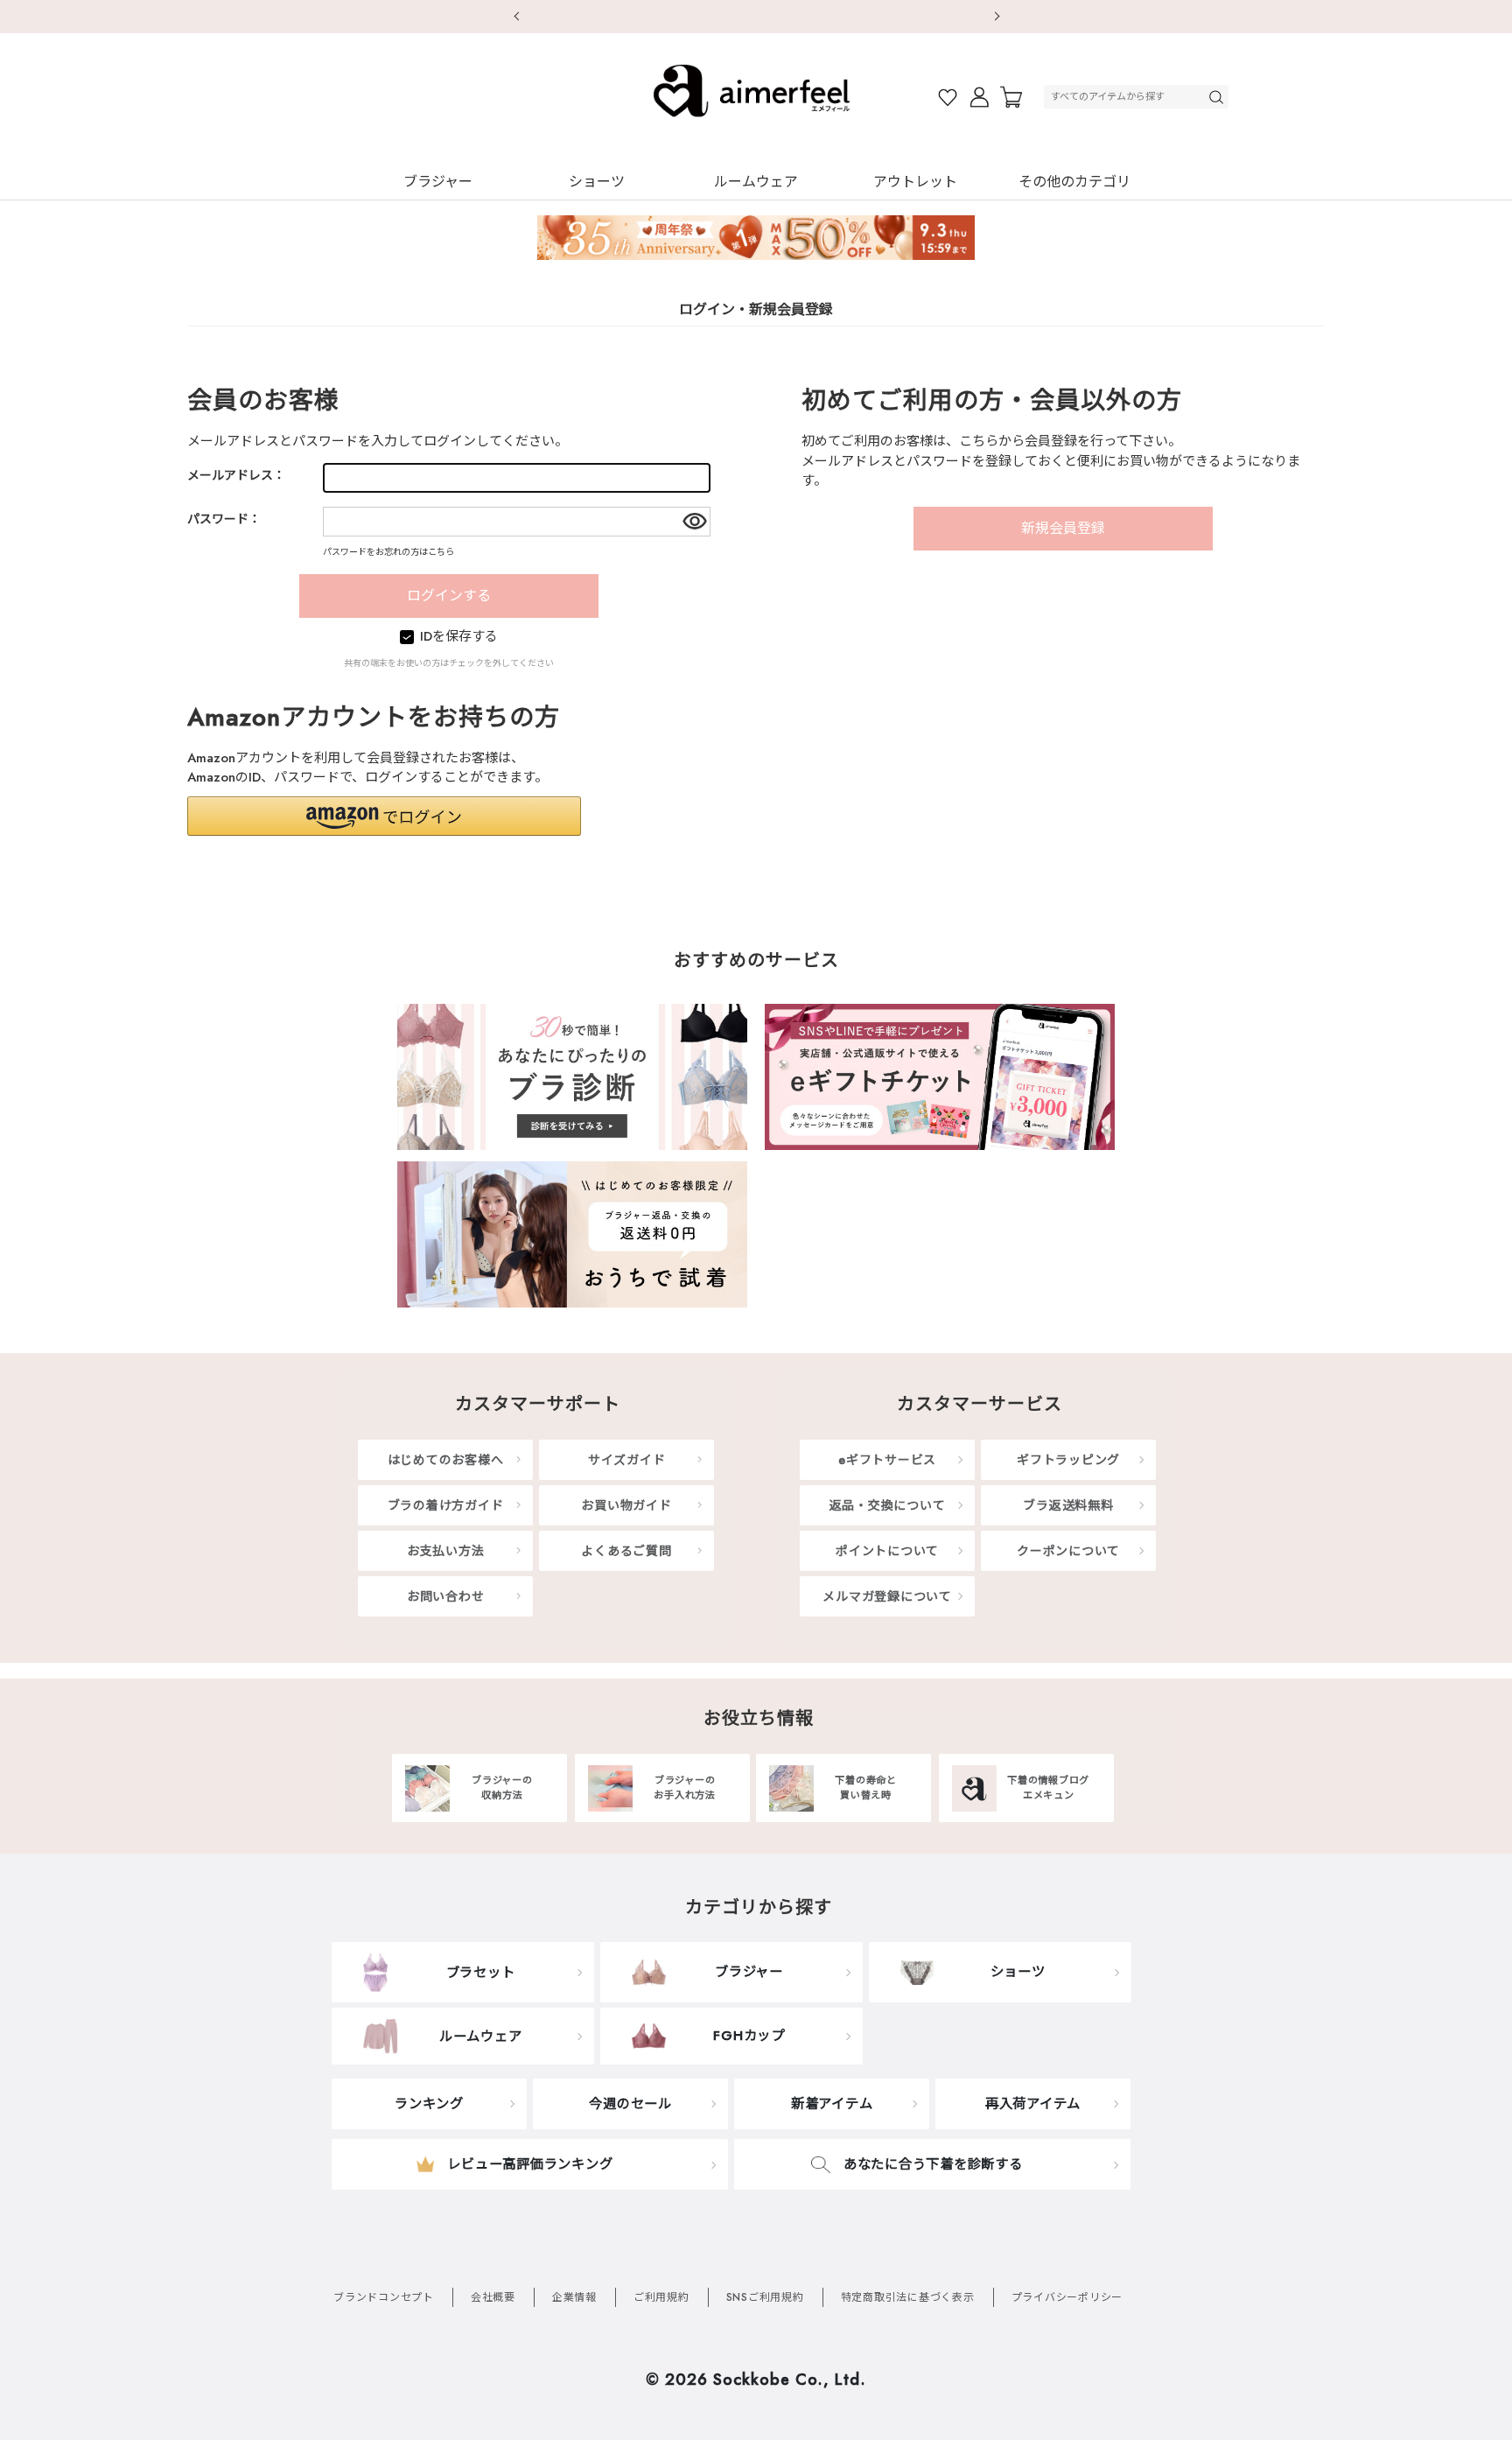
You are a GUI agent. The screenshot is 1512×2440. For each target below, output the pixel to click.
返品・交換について (888, 1505)
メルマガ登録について (887, 1596)
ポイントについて (887, 1551)
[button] (384, 816)
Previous (515, 17)
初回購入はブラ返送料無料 (756, 16)
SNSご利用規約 (765, 2297)
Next (997, 17)
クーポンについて (1068, 1551)
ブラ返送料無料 (1068, 1505)
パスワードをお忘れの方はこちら (388, 552)
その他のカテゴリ (1074, 182)
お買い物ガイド (626, 1505)
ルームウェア (756, 182)
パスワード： (224, 519)
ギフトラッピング (1068, 1460)
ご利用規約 (661, 2297)
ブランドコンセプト (384, 2297)
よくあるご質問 (626, 1551)
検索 (1218, 97)
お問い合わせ (446, 1596)
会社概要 (493, 2297)
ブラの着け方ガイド (446, 1505)
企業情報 (574, 2297)
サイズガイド (627, 1460)
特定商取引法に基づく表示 (908, 2297)
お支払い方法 (446, 1551)
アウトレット (915, 182)
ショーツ (597, 182)
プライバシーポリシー (1067, 2297)
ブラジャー (438, 182)
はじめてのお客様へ (446, 1460)
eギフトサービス (887, 1460)
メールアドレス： (236, 475)
